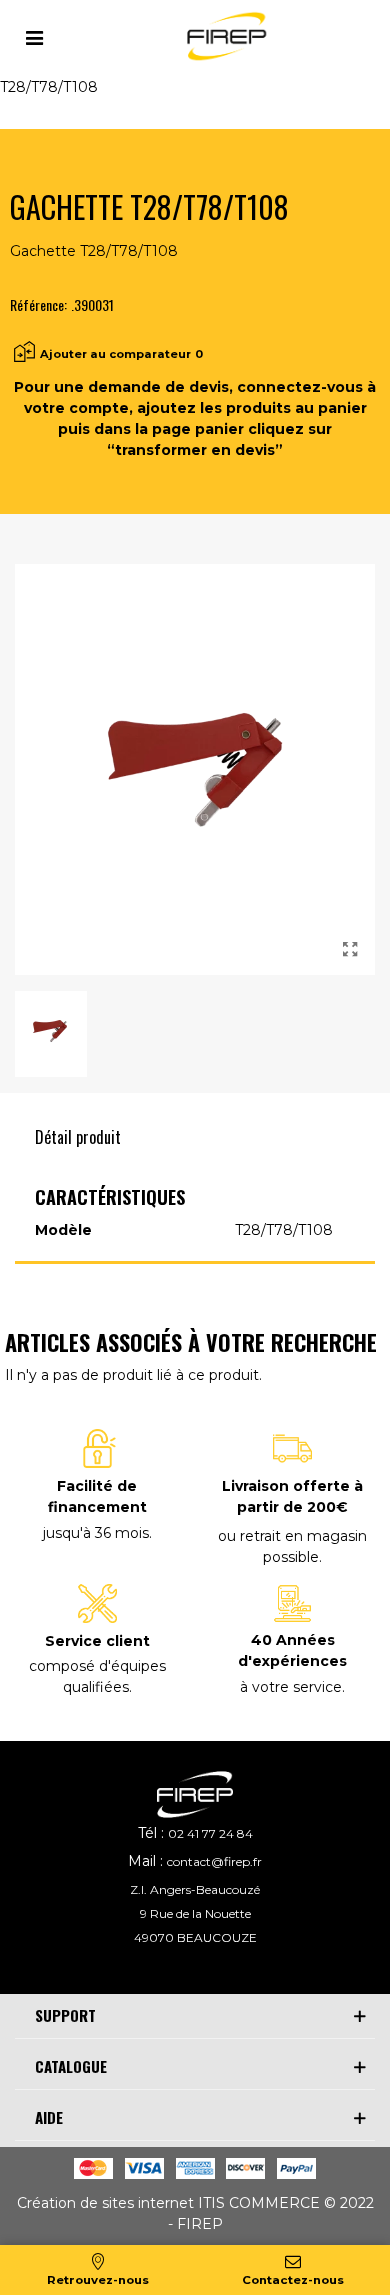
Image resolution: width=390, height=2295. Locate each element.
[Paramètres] (34, 36)
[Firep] (224, 36)
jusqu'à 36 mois (96, 1533)
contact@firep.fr (214, 1861)
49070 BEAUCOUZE (195, 1937)
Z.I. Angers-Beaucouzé (195, 1889)
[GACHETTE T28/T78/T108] (350, 950)
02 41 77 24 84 (210, 1833)
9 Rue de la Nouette (195, 1913)
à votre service (291, 1687)
